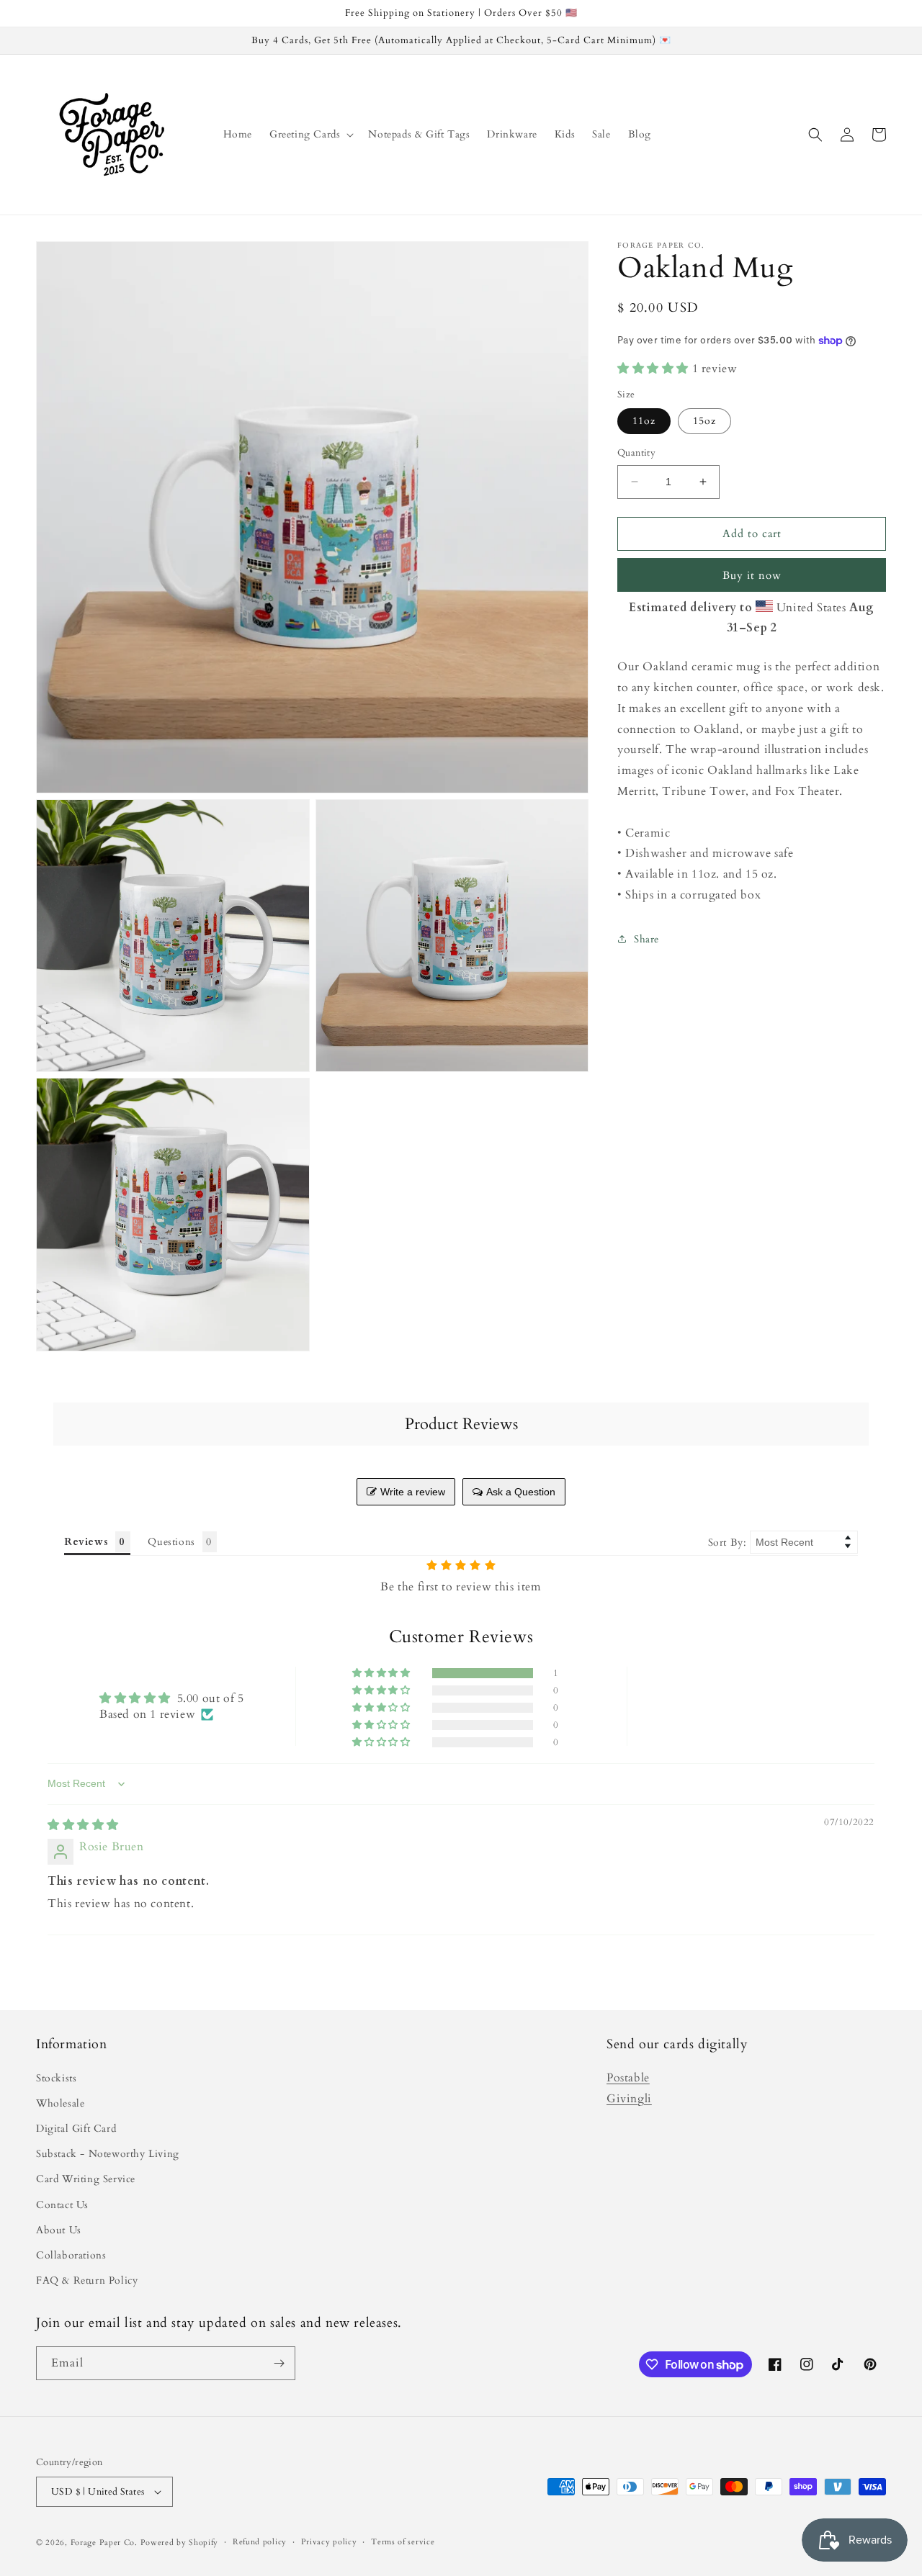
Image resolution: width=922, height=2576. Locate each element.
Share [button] (646, 939)
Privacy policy (329, 2542)
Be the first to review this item (461, 1587)
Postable (628, 2078)
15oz (704, 421)
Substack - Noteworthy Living (108, 2154)
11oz (644, 421)
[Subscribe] (279, 2363)
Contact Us (62, 2205)
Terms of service (403, 2542)
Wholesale (60, 2103)
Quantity (636, 453)
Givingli (629, 2099)
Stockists (56, 2078)
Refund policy (260, 2542)
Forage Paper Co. (104, 2543)
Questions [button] (171, 1542)
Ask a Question (521, 1492)
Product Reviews (461, 1424)
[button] (310, 135)
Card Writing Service (86, 2179)
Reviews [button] (86, 1542)
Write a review (413, 1492)
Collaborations (71, 2255)
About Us (59, 2230)
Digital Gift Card (76, 2129)
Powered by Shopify (180, 2543)
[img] (83, 1825)
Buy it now (752, 575)
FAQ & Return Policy (87, 2280)
